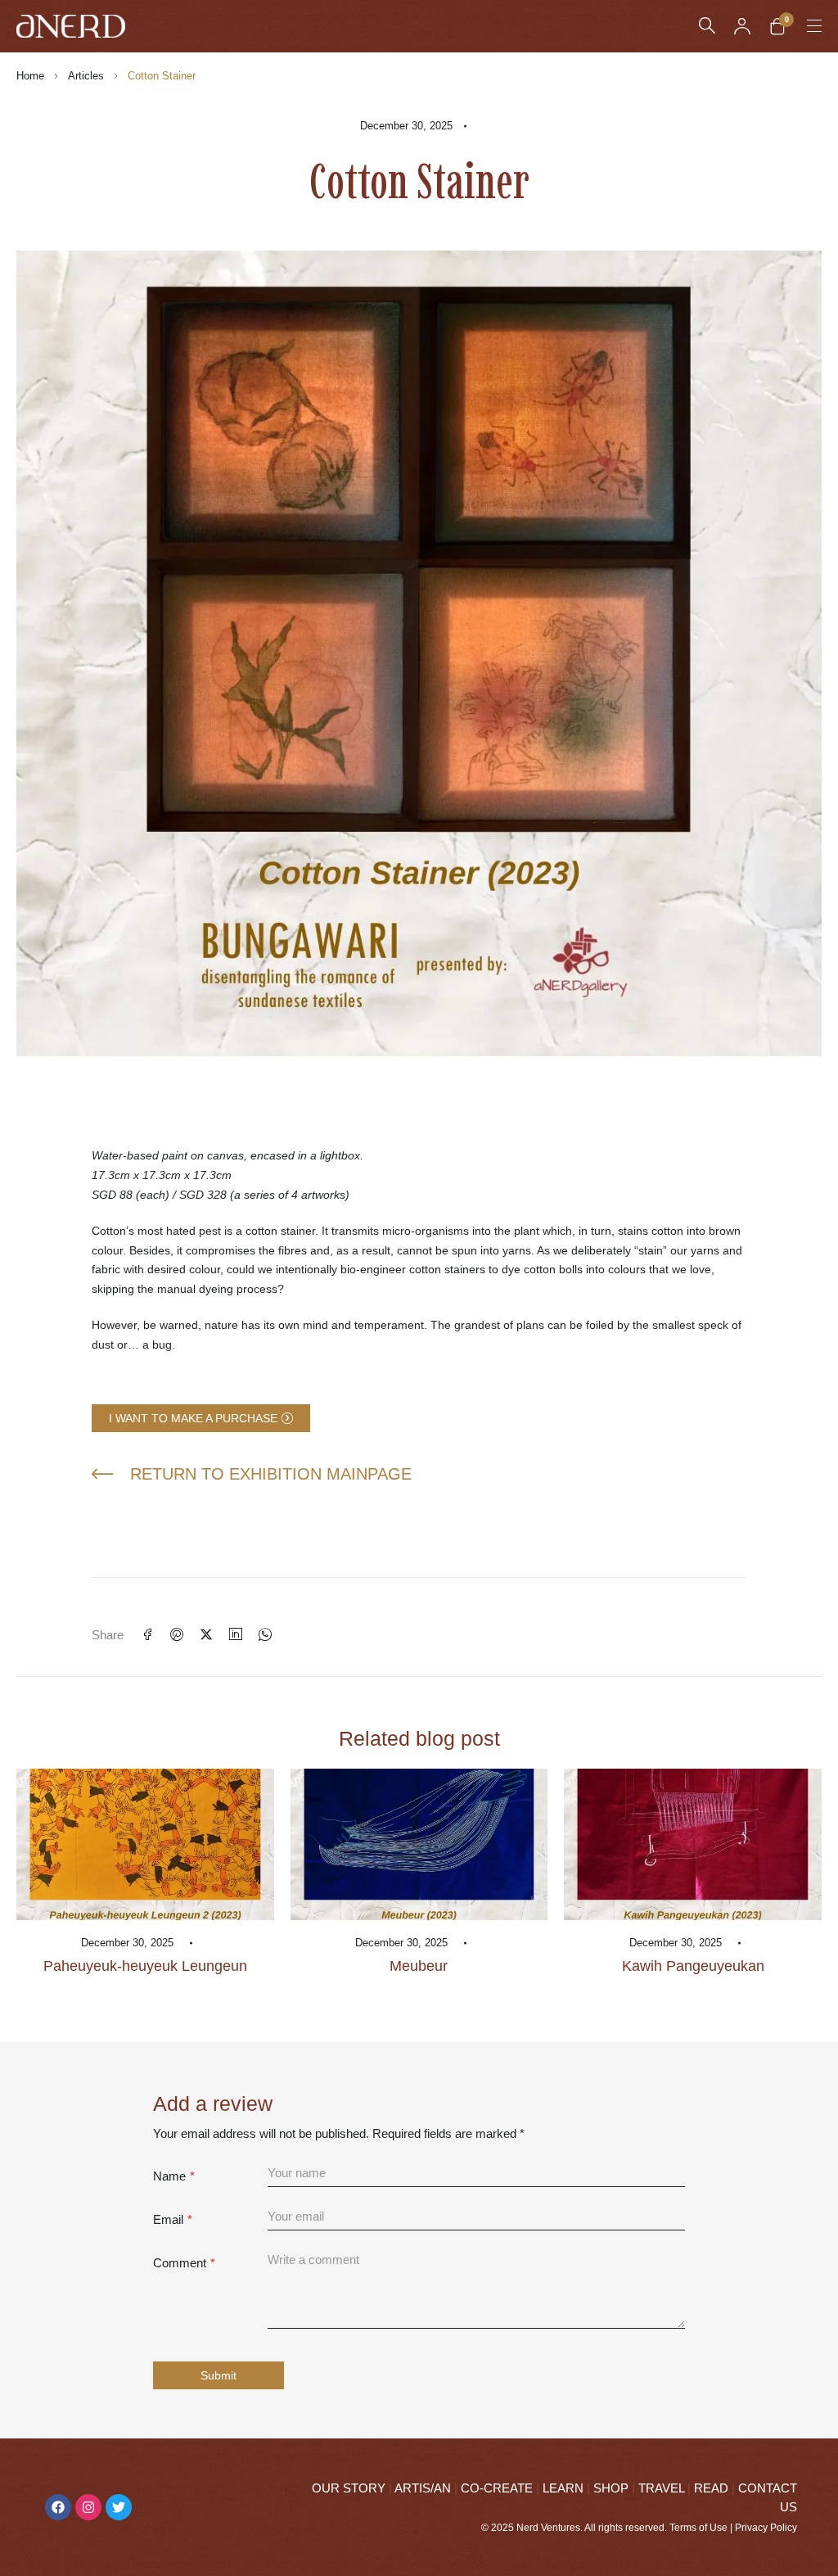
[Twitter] (119, 2507)
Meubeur (419, 1966)
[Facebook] (58, 2507)
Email (173, 2219)
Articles (86, 76)
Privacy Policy (766, 2528)
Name (174, 2176)
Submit (219, 2375)
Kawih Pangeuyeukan (693, 1966)
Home (30, 76)
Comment (184, 2263)
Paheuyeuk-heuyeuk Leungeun (145, 1966)
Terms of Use (698, 2528)
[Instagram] (88, 2507)
